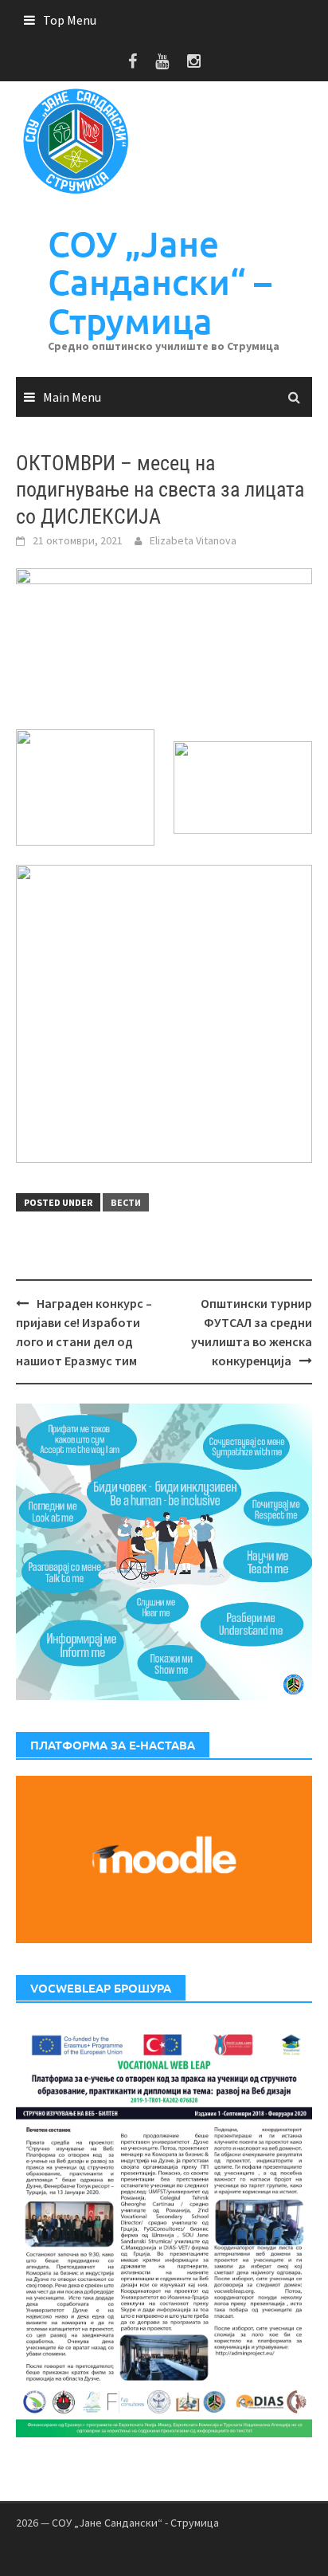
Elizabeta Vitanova (193, 540)
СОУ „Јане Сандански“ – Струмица (160, 282)
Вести (126, 1202)
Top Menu (70, 20)
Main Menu (72, 397)
